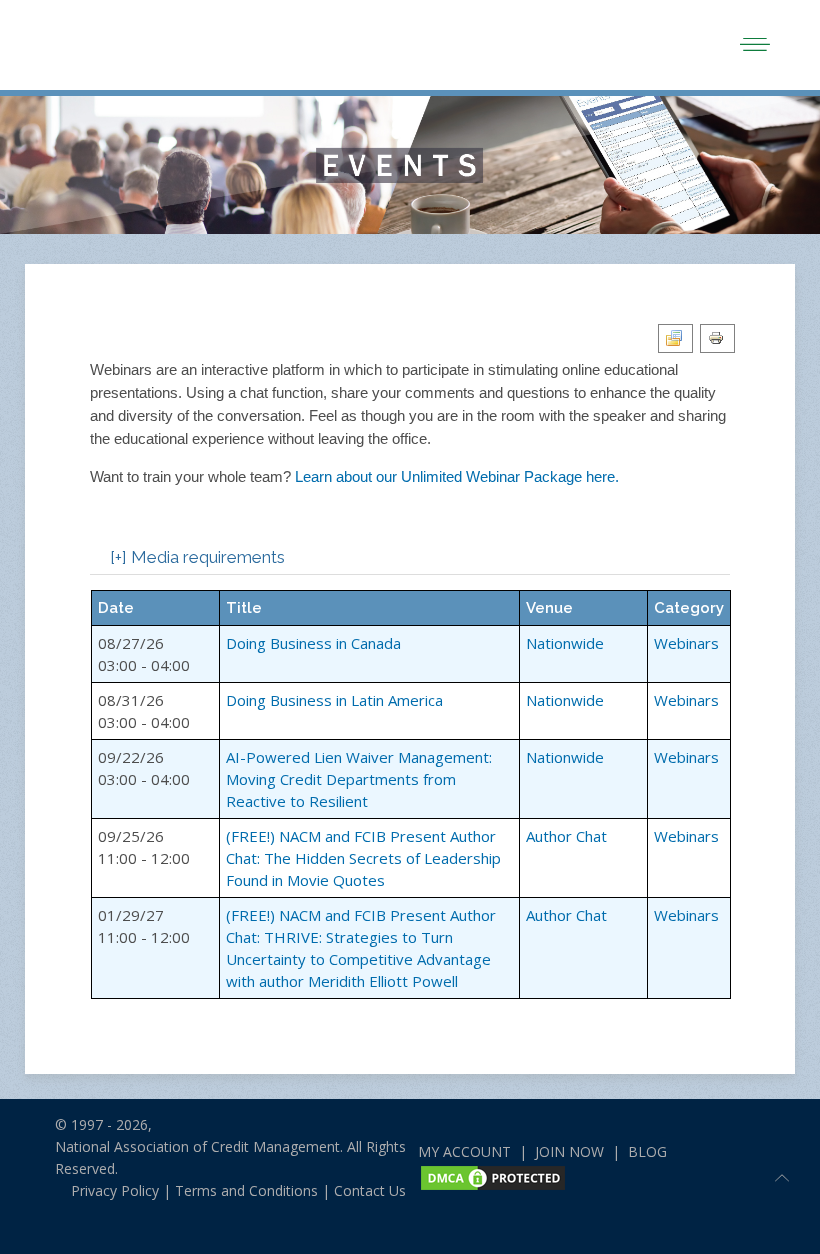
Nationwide (565, 643)
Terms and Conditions (246, 1190)
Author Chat (566, 836)
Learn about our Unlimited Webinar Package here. (457, 476)
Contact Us (370, 1190)
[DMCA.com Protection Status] (493, 1175)
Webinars (686, 643)
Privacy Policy (107, 1190)
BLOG (647, 1151)
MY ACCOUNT (464, 1151)
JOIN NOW (569, 1151)
